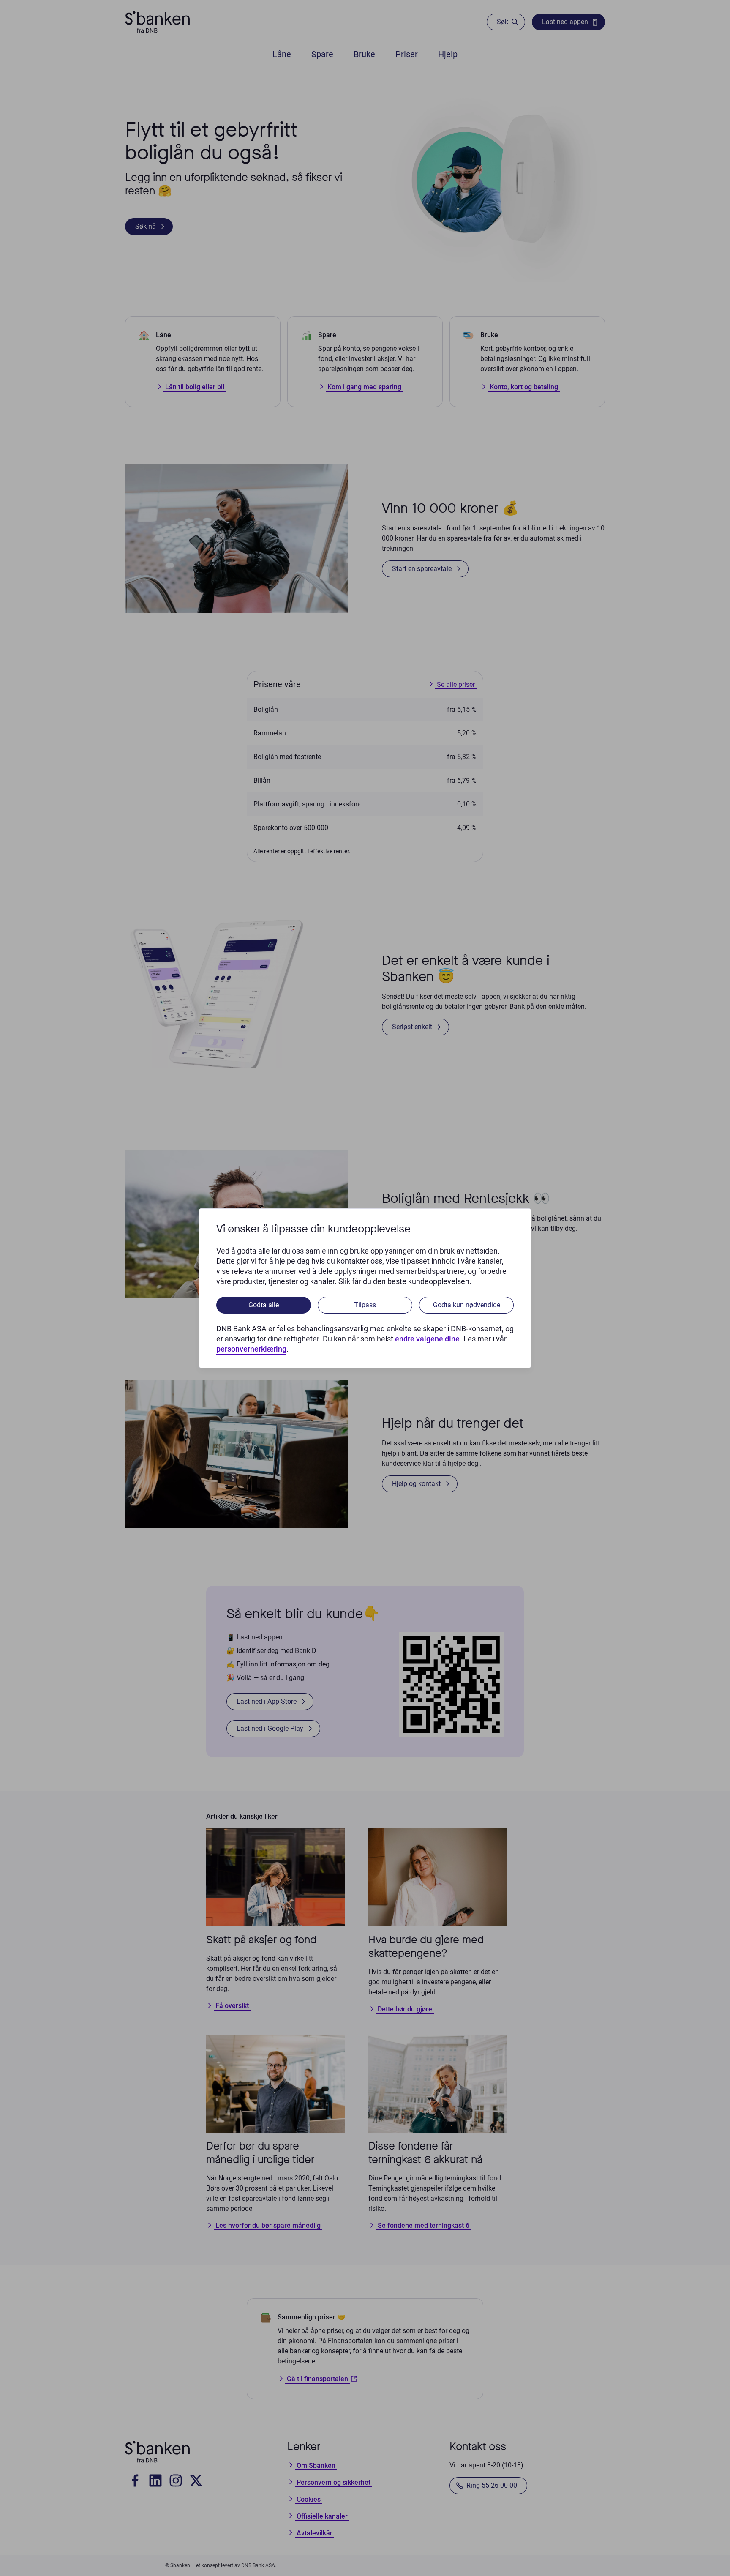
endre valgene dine (427, 1339)
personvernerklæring (251, 1349)
